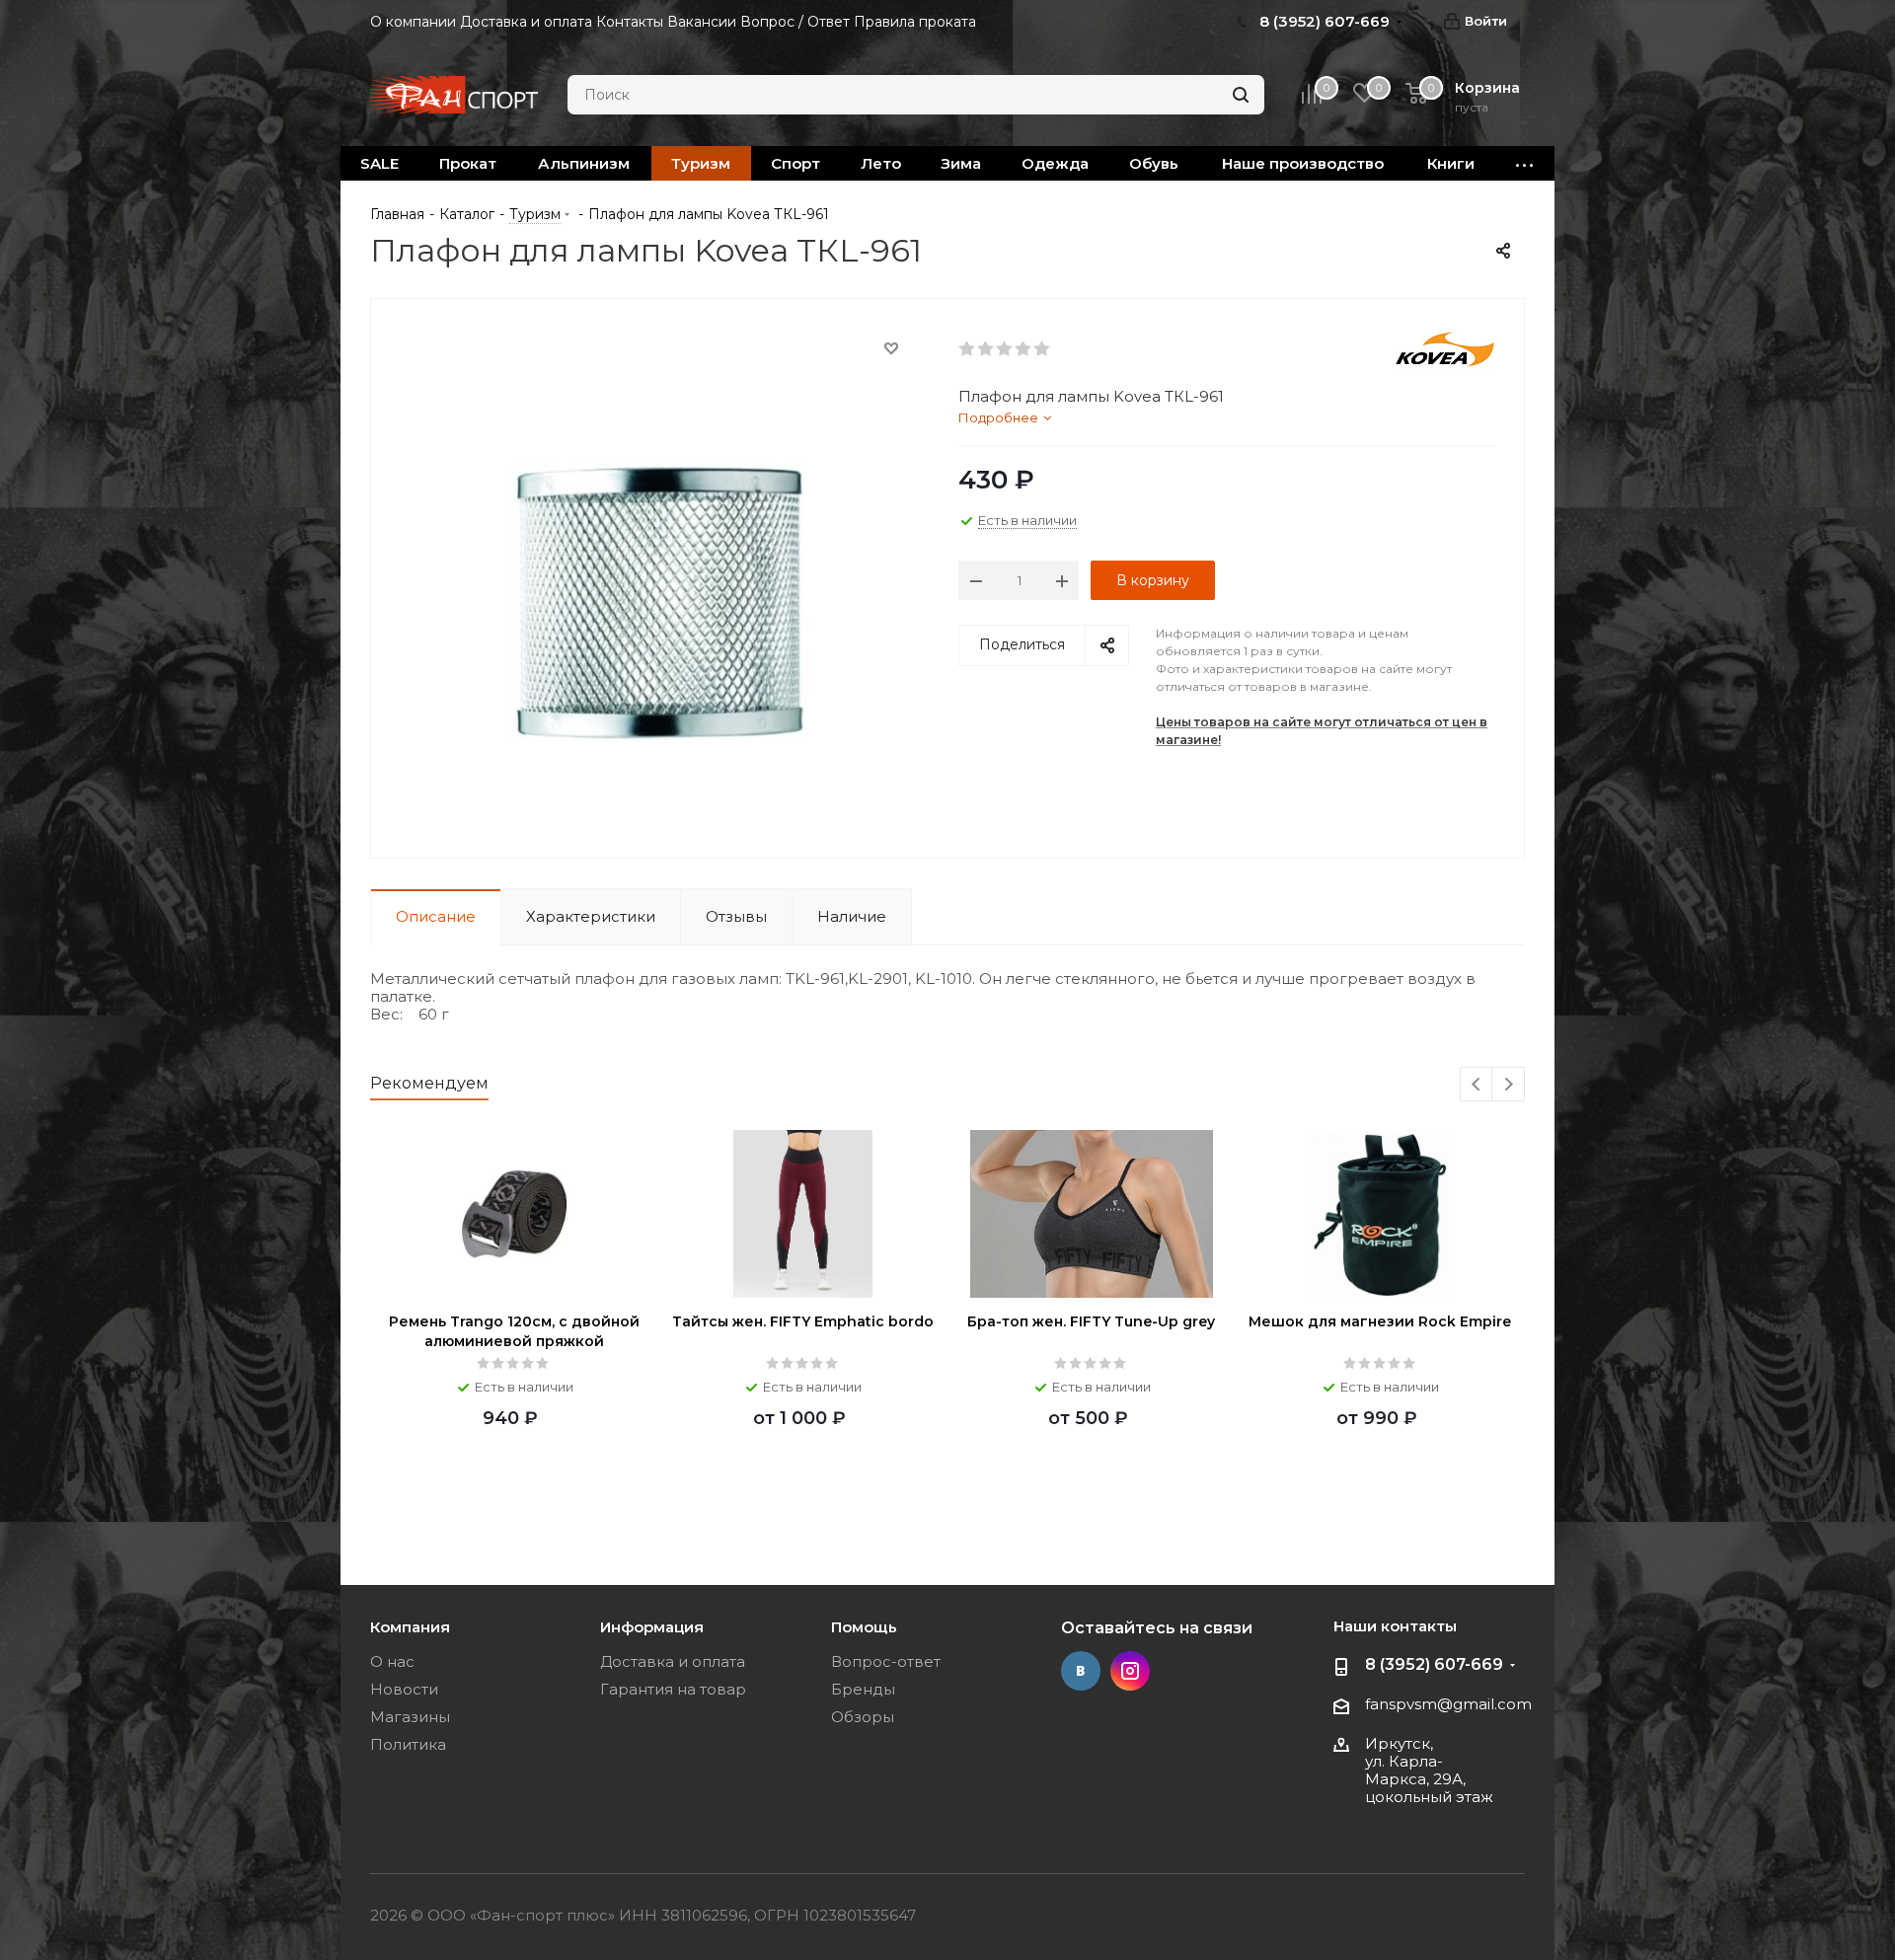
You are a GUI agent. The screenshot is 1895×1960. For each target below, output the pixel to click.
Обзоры (863, 1717)
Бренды (863, 1689)
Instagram (1130, 1671)
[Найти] (1241, 95)
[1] (968, 349)
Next (1509, 1085)
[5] (1043, 349)
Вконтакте (1081, 1671)
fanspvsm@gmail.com (1448, 1704)
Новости (404, 1689)
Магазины (410, 1717)
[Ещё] (1525, 163)
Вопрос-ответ (886, 1661)
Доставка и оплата (673, 1661)
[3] (1005, 349)
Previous (1477, 1085)
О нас (392, 1661)
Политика (408, 1744)
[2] (986, 349)
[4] (1024, 349)
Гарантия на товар (673, 1689)
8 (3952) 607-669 (1434, 1664)
